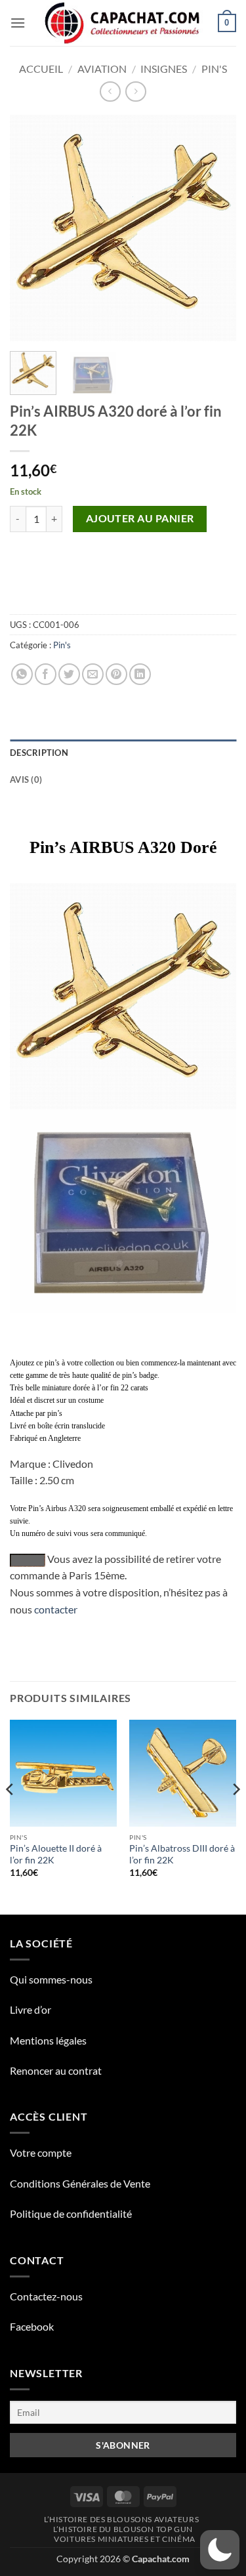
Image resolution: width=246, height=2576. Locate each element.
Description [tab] (39, 753)
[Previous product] (135, 92)
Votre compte (41, 2152)
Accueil (41, 69)
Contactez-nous (46, 2296)
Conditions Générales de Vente (80, 2183)
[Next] (215, 228)
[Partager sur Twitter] (69, 674)
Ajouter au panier (140, 518)
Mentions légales (48, 2040)
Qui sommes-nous (51, 1979)
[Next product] (110, 92)
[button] (18, 23)
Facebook (32, 2326)
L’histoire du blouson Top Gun (123, 2529)
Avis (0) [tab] (26, 779)
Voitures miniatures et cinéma (125, 2539)
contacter (56, 1609)
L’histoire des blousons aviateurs (121, 2519)
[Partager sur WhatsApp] (22, 674)
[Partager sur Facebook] (46, 674)
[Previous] (31, 228)
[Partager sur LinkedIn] (140, 674)
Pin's (214, 69)
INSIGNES (164, 69)
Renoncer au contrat (56, 2070)
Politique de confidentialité (71, 2213)
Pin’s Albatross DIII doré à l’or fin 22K (182, 1854)
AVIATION (102, 69)
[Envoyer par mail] (93, 674)
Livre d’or (31, 2009)
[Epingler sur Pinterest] (116, 674)
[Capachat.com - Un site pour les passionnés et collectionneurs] (123, 23)
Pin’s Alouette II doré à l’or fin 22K (56, 1854)
